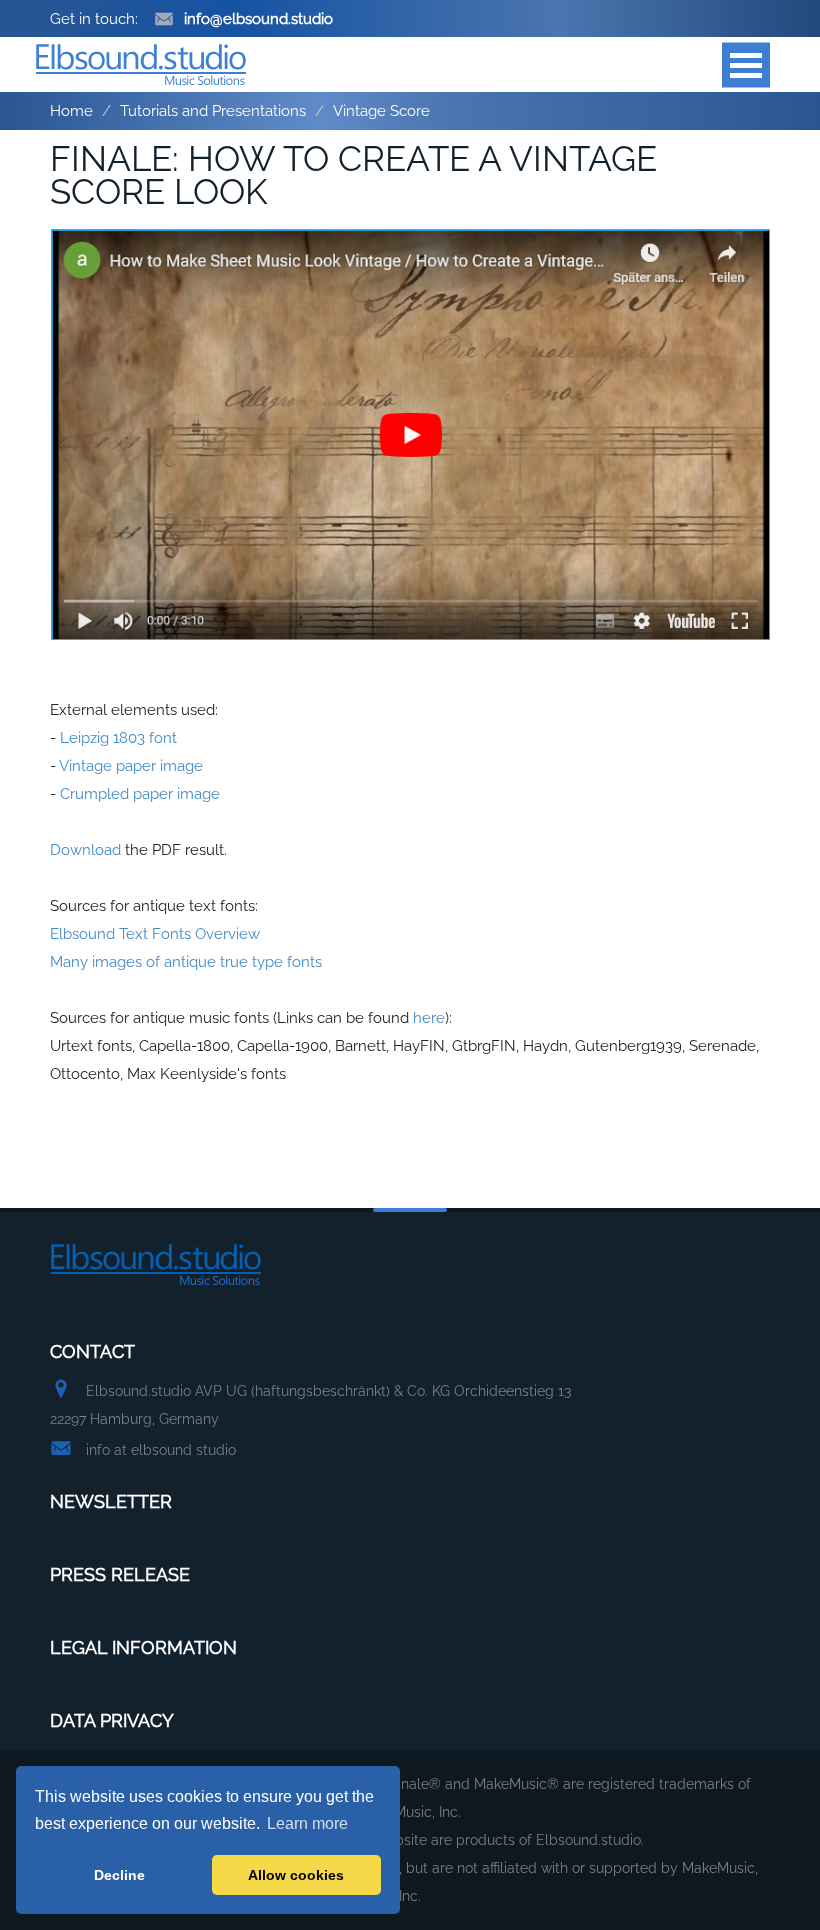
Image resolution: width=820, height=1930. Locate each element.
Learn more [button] (307, 1823)
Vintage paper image (131, 766)
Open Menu (746, 64)
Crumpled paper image (140, 794)
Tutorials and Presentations (213, 111)
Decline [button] (119, 1875)
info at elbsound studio (161, 1450)
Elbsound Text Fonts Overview (155, 934)
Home (71, 111)
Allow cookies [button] (296, 1875)
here (429, 1018)
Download (85, 850)
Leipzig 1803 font (118, 738)
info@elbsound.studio (258, 19)
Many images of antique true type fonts (186, 962)
